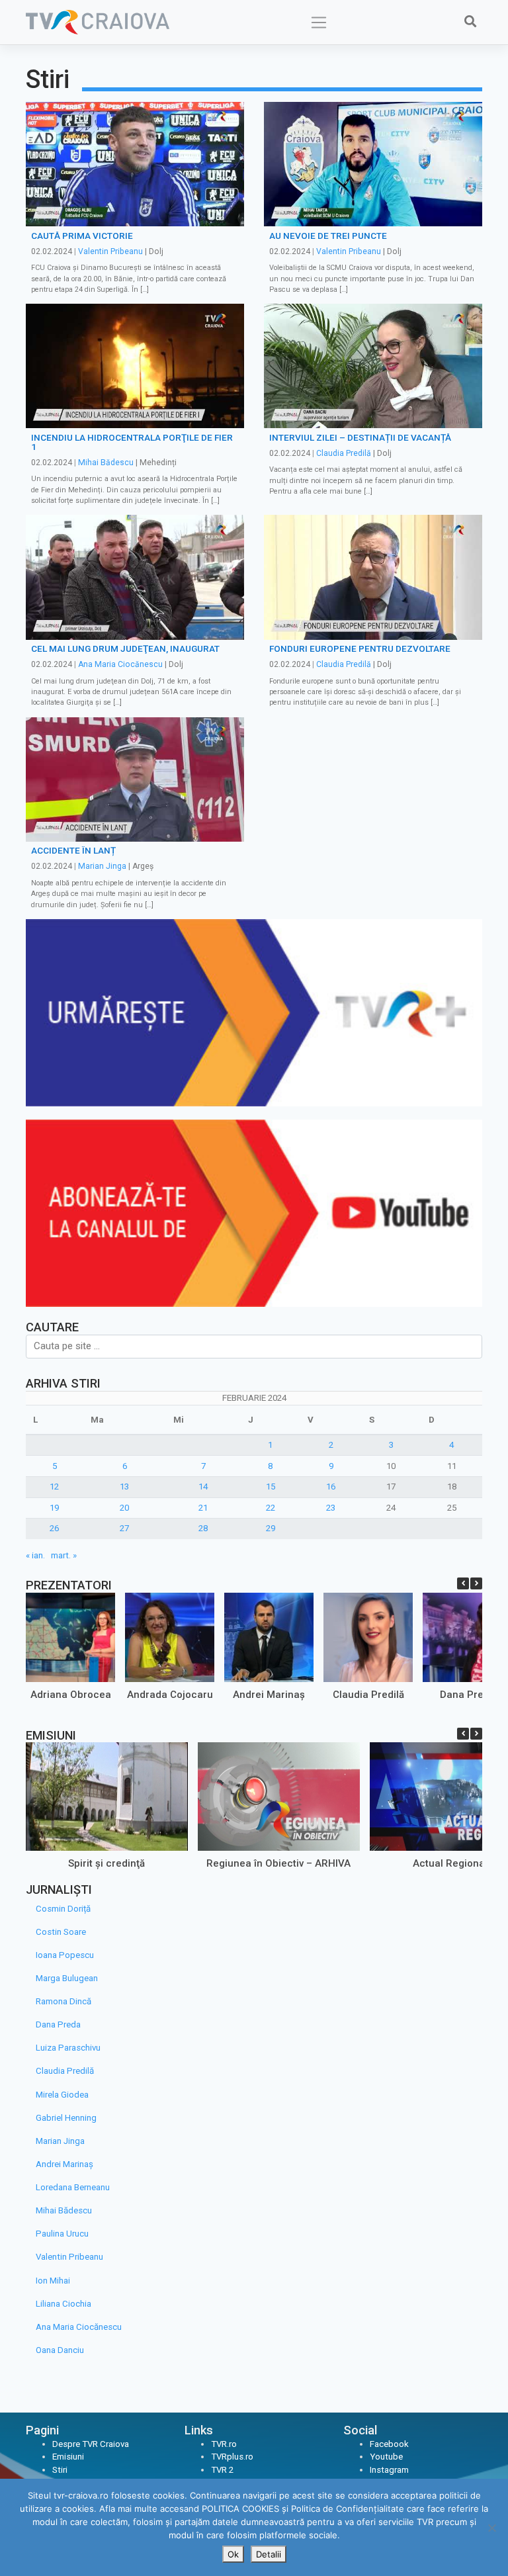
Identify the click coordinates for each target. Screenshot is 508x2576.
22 (271, 1508)
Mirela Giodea (62, 2095)
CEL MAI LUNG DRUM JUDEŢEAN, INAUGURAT (125, 648)
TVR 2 (222, 2470)
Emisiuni (68, 2457)
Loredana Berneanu (73, 2187)
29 (271, 1528)
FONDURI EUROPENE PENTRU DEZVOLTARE (360, 648)
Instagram (389, 2470)
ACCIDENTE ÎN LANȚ (73, 850)
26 (54, 1528)
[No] (491, 2528)
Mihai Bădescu (106, 463)
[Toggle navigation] (319, 22)
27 (124, 1528)
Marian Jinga (102, 866)
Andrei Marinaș (269, 1695)
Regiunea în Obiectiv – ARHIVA (278, 1863)
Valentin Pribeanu (110, 251)
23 (331, 1508)
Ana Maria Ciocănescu (120, 664)
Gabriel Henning (66, 2118)
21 (203, 1508)
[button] (476, 1583)
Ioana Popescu (65, 1955)
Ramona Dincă (63, 2001)
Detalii (269, 2554)
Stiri (60, 2470)
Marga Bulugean (67, 1978)
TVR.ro (224, 2444)
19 (54, 1508)
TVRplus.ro (232, 2457)
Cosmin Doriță (63, 1909)
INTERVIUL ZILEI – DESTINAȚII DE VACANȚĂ (360, 437)
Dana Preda (468, 1695)
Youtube (386, 2457)
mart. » (64, 1555)
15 (271, 1487)
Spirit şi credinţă (106, 1863)
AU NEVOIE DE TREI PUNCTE (328, 236)
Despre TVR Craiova (91, 2444)
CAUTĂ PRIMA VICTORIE (82, 236)
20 (124, 1508)
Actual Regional (450, 1863)
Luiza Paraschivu (68, 2048)
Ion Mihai (53, 2281)
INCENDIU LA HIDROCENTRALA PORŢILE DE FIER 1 (132, 442)
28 (203, 1528)
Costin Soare (61, 1932)
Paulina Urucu (62, 2234)
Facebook (389, 2444)
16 (331, 1487)
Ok (233, 2554)
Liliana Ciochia (63, 2304)
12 (54, 1487)
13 (124, 1487)
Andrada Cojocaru (170, 1695)
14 (203, 1487)
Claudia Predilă (344, 453)
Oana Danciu (60, 2350)
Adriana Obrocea (71, 1695)
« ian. (35, 1555)
